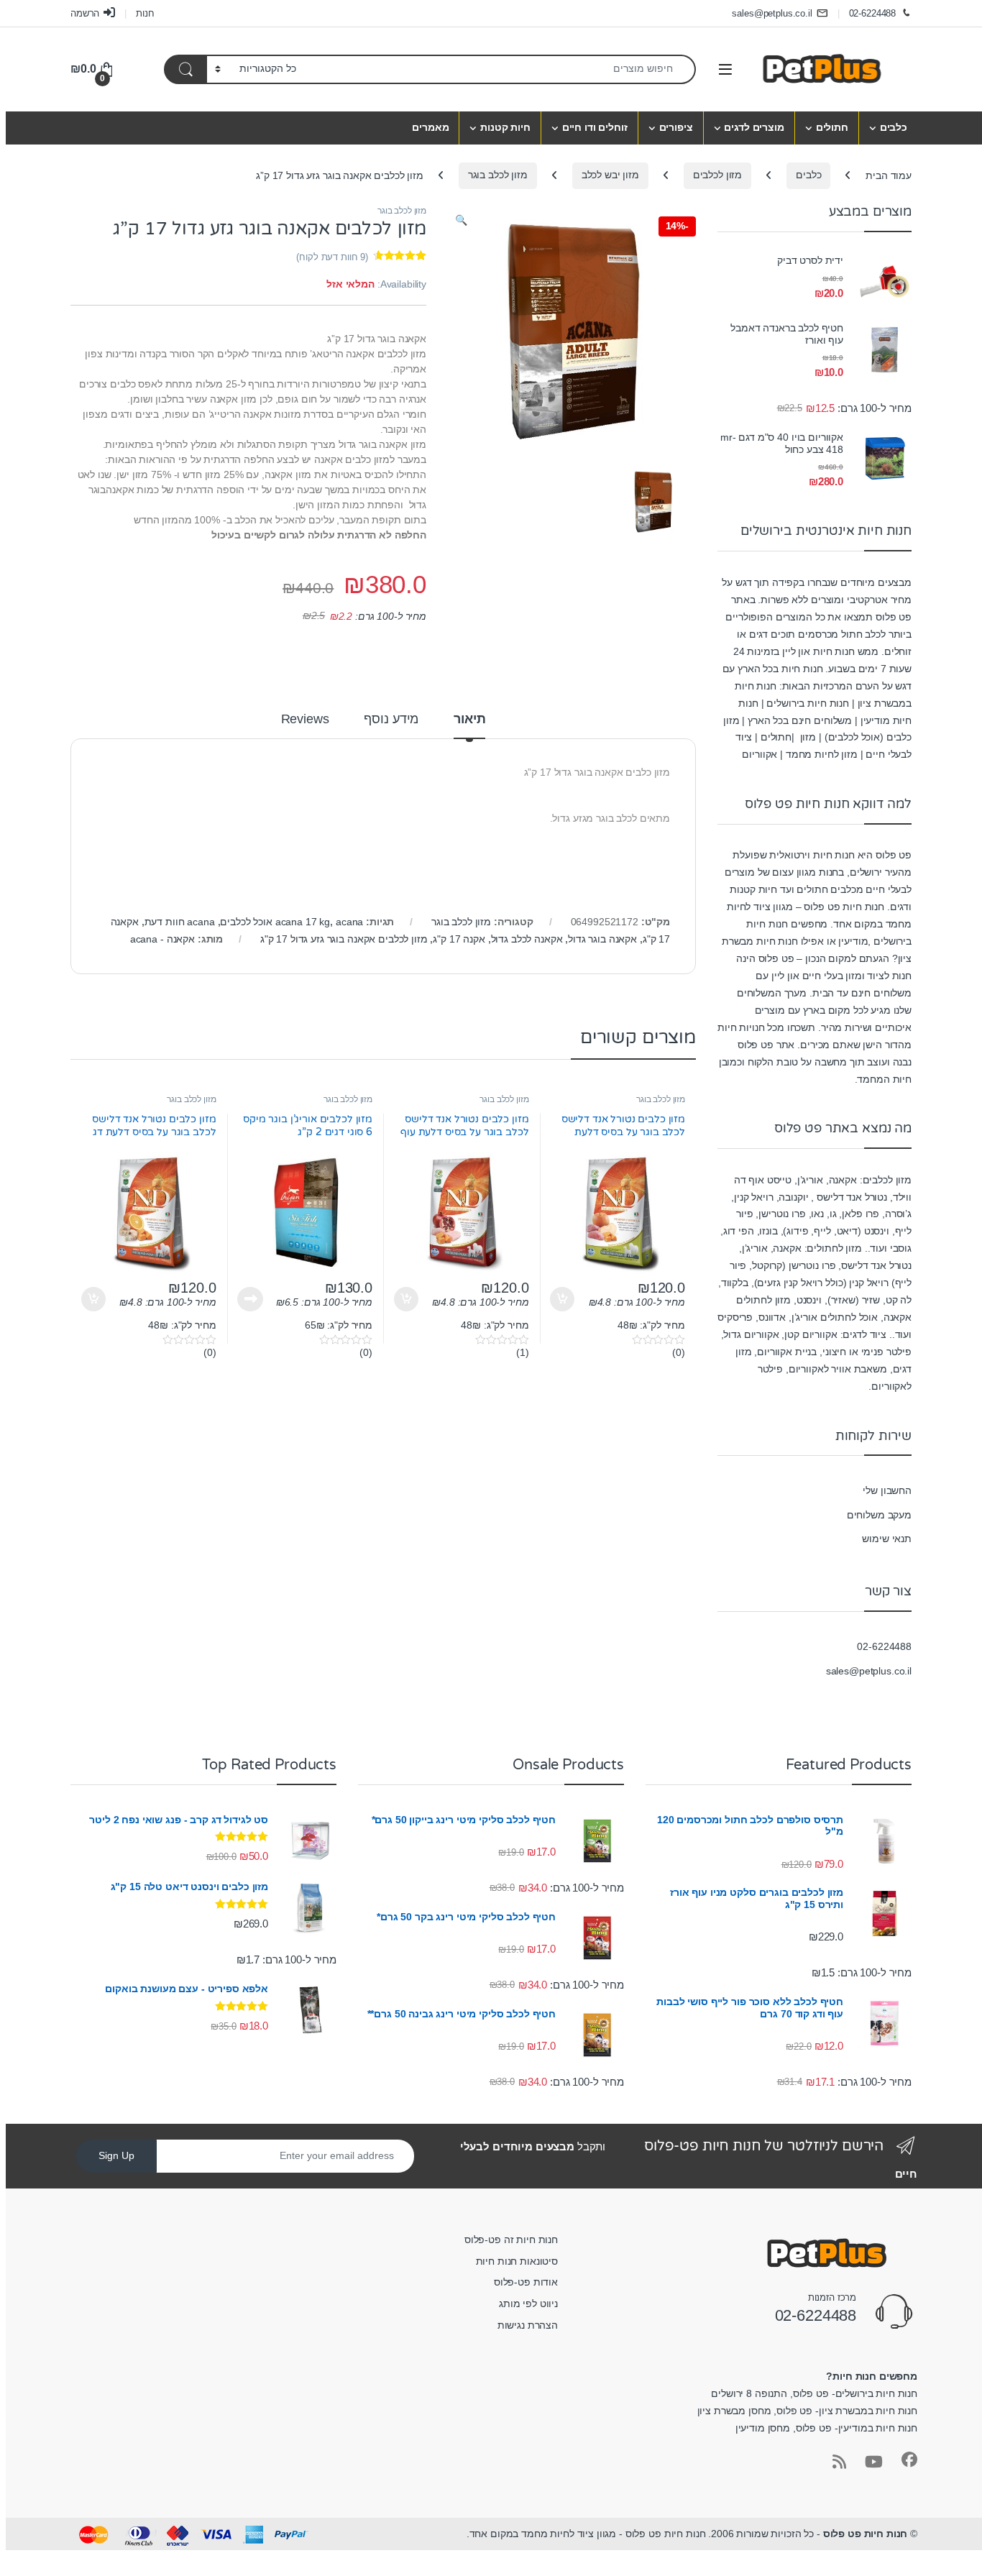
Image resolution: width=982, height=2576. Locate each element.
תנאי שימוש (887, 1539)
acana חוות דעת (180, 922)
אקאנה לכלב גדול (527, 939)
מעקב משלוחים (879, 1515)
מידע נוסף (250, 1299)
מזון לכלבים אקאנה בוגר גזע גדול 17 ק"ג (344, 939)
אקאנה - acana (162, 939)
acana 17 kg (303, 922)
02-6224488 (873, 13)
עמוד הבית (889, 175)
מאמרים (430, 127)
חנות (145, 13)
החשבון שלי (887, 1490)
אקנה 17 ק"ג (459, 939)
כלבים (894, 127)
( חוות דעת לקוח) (332, 257)
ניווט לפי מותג (528, 2304)
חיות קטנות (505, 127)
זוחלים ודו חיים (595, 127)
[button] (461, 221)
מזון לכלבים (717, 175)
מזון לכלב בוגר (498, 175)
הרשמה (85, 13)
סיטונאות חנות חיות (517, 2261)
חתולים (832, 127)
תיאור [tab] (469, 719)
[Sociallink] (909, 2460)
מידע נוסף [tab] (391, 719)
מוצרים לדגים (754, 127)
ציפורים (676, 127)
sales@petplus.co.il (772, 13)
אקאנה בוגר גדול (602, 939)
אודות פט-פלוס (526, 2282)
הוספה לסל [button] (564, 1299)
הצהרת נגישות (528, 2325)
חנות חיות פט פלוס (866, 2534)
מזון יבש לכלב (610, 175)
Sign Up (116, 2155)
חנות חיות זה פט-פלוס (511, 2240)
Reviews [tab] (305, 719)
